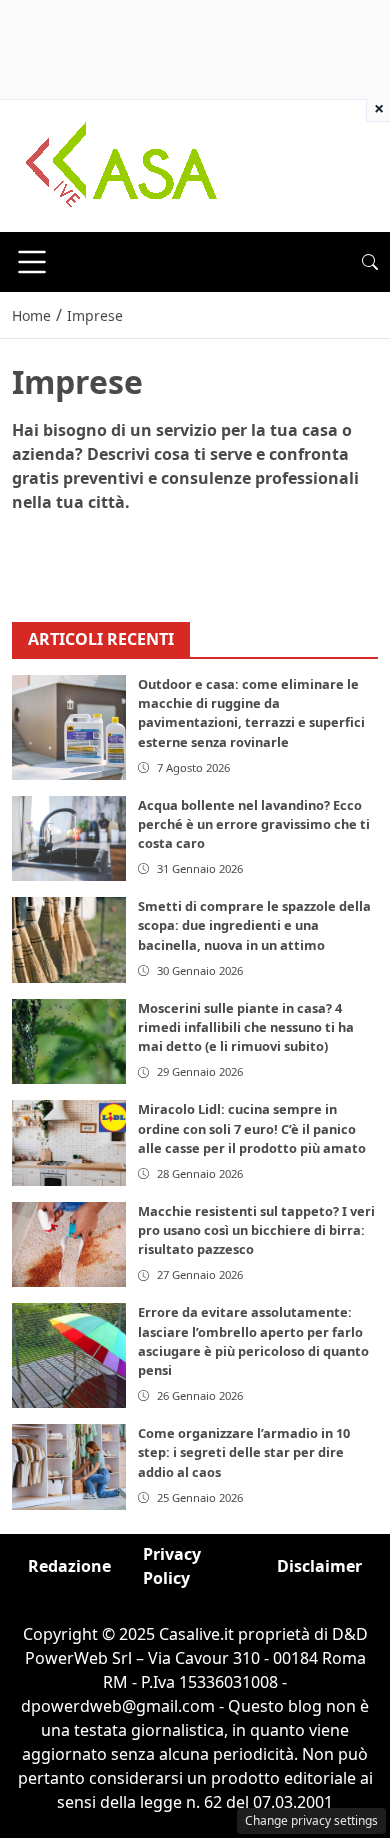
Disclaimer (319, 1566)
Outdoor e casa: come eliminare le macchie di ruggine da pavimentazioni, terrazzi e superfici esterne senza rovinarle (251, 713)
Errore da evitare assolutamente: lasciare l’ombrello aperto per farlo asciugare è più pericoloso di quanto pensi (253, 1341)
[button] (370, 262)
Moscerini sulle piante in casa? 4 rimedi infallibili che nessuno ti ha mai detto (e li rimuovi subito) (246, 1027)
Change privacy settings (311, 1820)
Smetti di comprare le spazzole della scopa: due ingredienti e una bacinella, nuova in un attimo (254, 925)
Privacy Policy (172, 1566)
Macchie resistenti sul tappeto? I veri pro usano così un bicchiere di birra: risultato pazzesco (256, 1230)
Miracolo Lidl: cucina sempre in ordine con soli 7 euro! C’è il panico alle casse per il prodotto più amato (252, 1128)
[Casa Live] (122, 164)
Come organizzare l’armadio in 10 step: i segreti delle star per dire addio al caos (244, 1452)
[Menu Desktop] (32, 262)
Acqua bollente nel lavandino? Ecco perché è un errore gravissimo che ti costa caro (254, 824)
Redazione (69, 1566)
